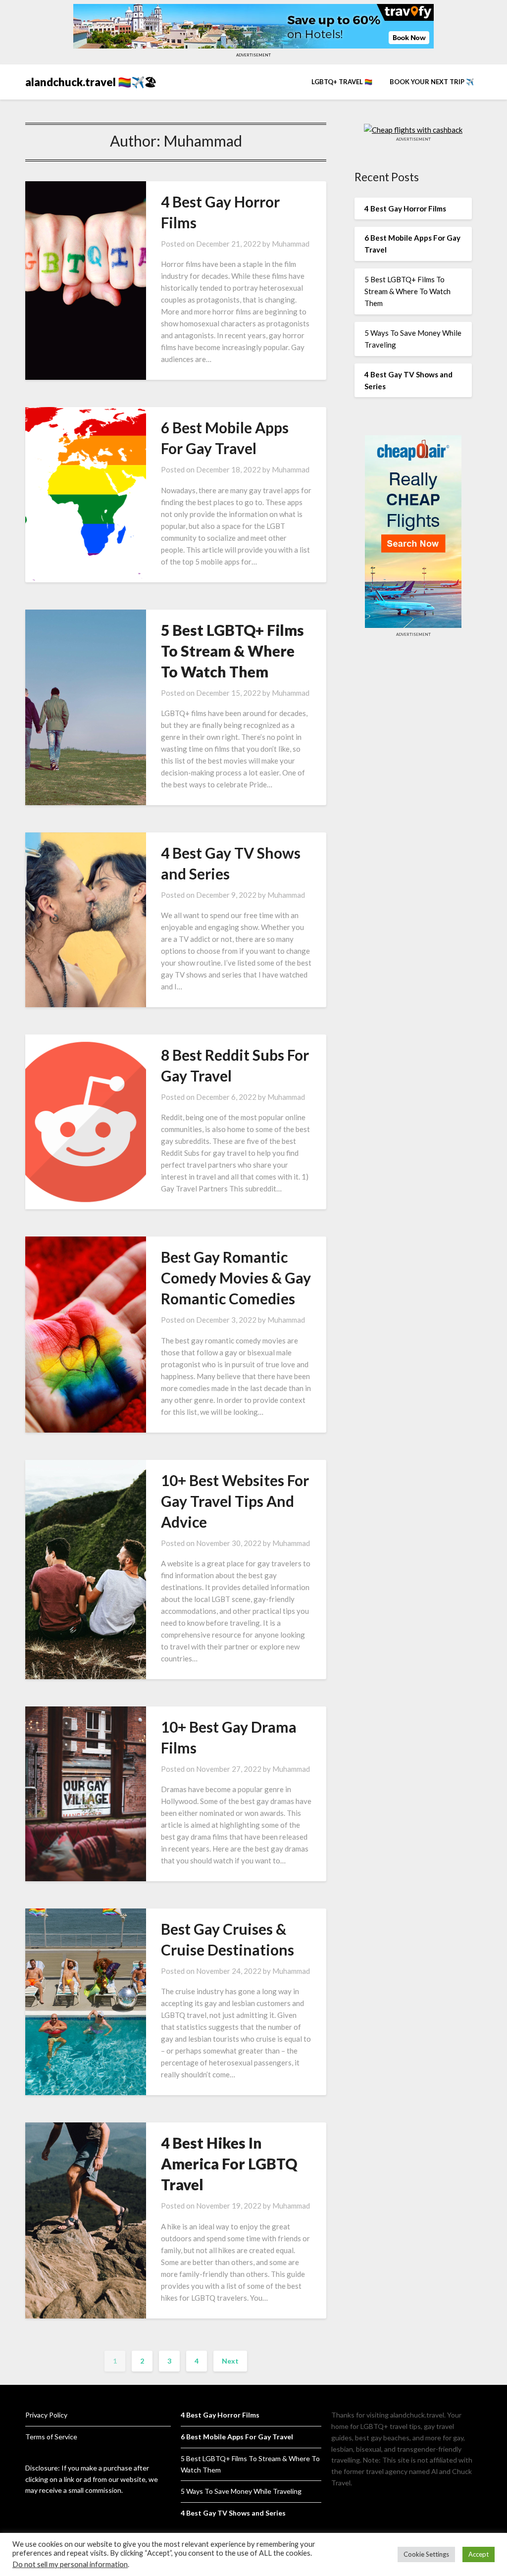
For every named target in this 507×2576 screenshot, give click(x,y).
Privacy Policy (46, 2415)
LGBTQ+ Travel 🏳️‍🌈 (342, 82)
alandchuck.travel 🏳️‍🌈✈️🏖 (91, 82)
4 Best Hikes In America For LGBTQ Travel (229, 2164)
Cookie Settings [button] (426, 2554)
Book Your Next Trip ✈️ (432, 82)
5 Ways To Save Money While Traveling (241, 2491)
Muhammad (291, 244)
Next (230, 2361)
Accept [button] (479, 2554)
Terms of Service (51, 2437)
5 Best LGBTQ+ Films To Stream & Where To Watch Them (232, 651)
